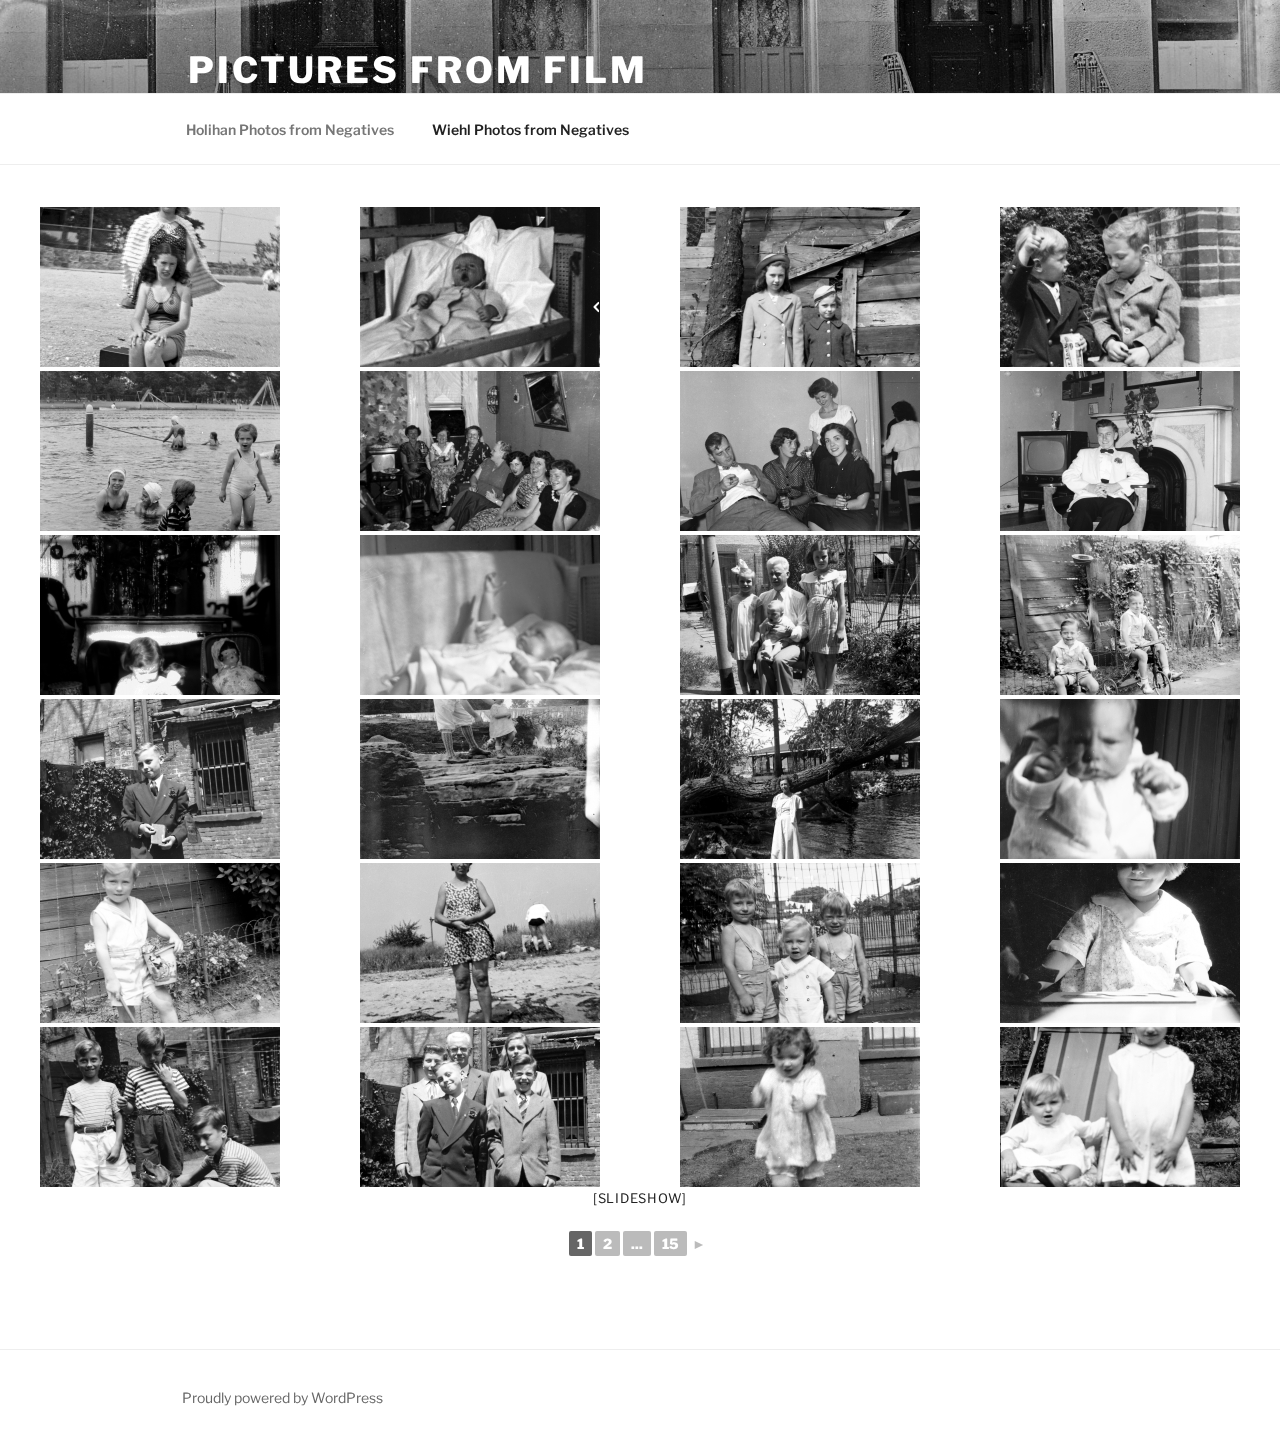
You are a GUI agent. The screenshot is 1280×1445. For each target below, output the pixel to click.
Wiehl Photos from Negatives (530, 129)
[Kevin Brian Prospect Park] (1120, 287)
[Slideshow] (640, 1198)
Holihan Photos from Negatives (290, 129)
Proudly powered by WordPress (282, 1397)
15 (670, 1243)
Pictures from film (418, 70)
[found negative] (1120, 943)
